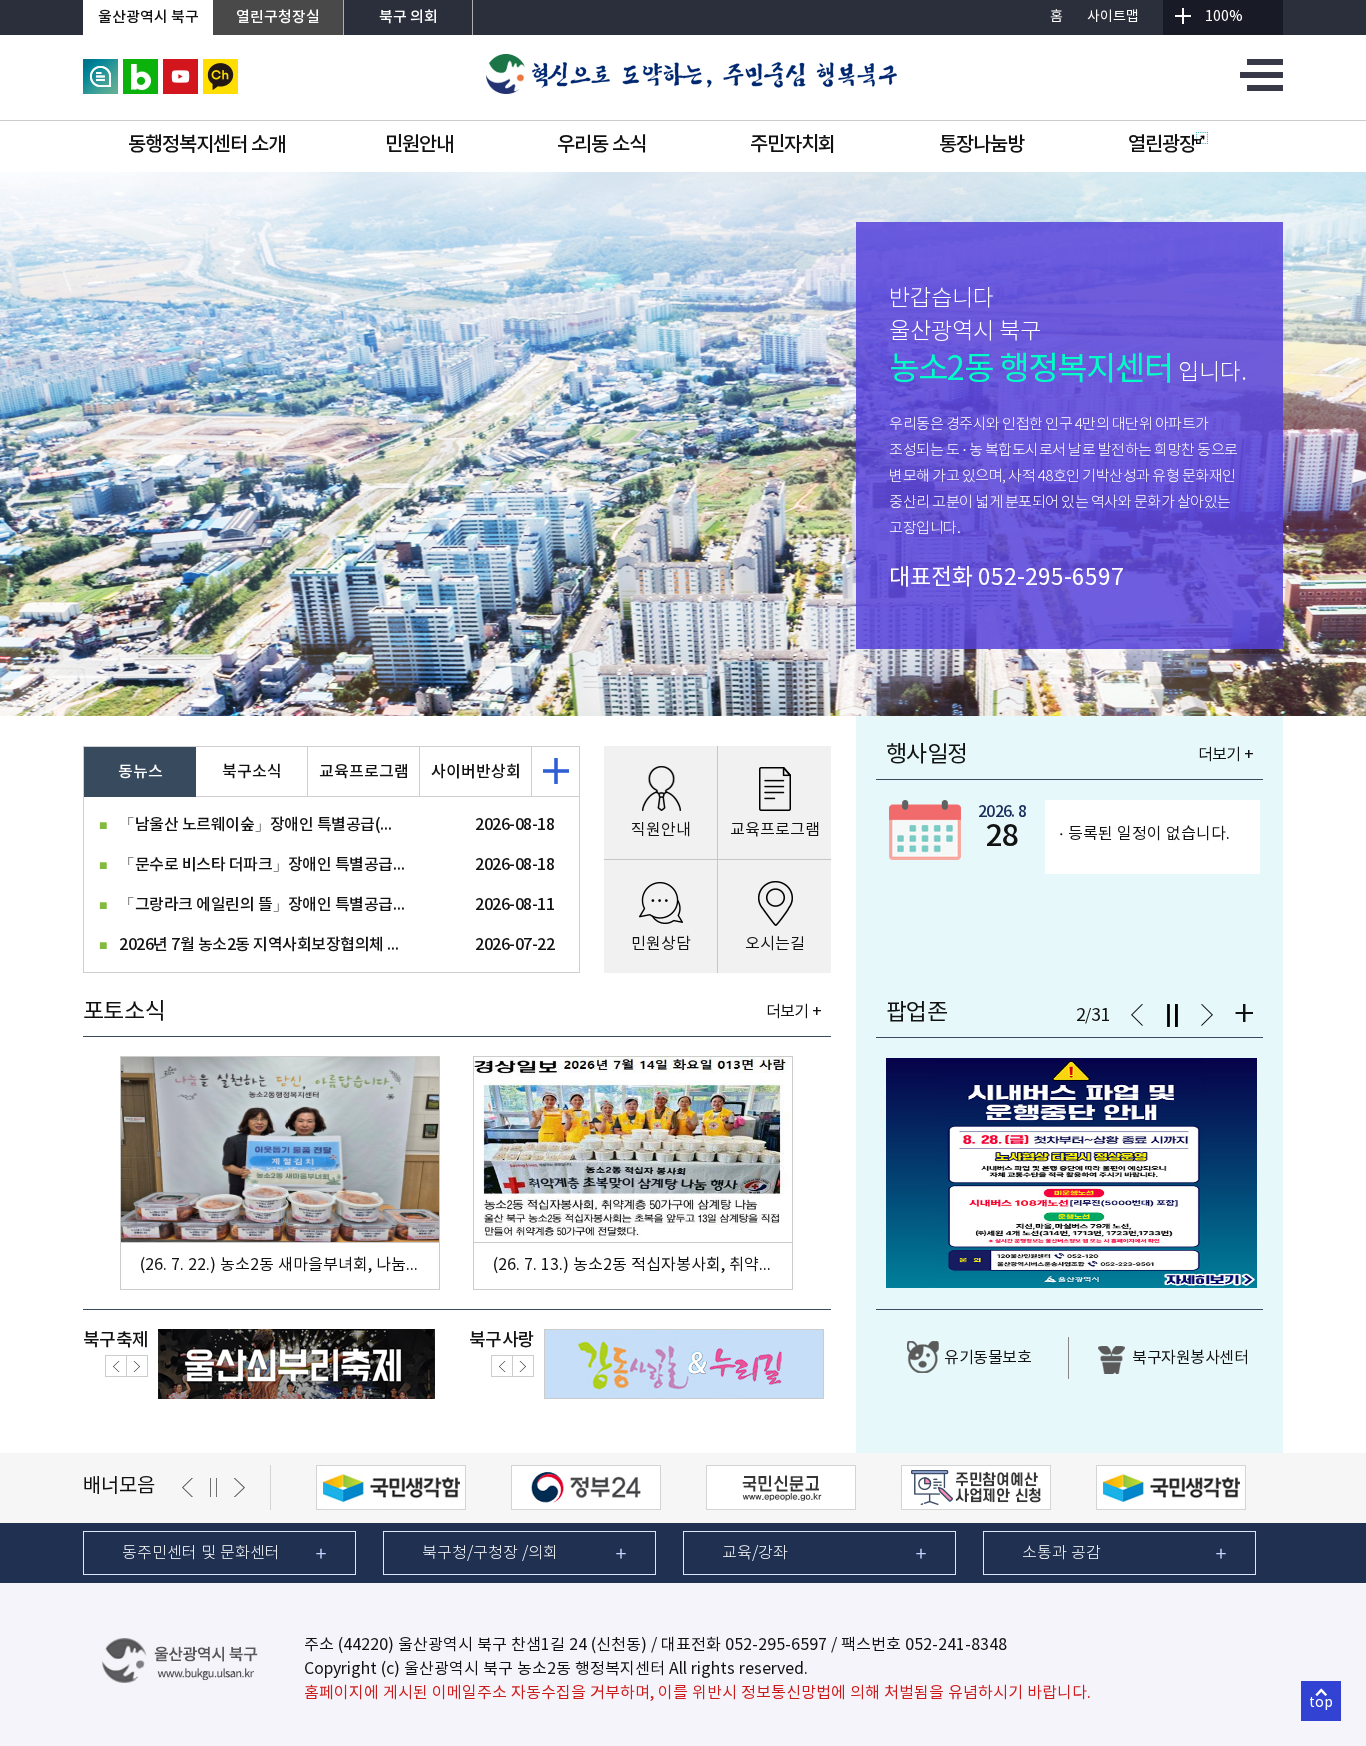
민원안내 (419, 145)
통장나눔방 (981, 145)
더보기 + (793, 1012)
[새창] (100, 68)
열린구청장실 (278, 17)
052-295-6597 (1051, 578)
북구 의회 (408, 17)
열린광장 (1162, 145)
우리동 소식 (601, 145)
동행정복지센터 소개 (206, 145)
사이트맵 (1113, 17)
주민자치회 (792, 145)
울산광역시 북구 (148, 17)
